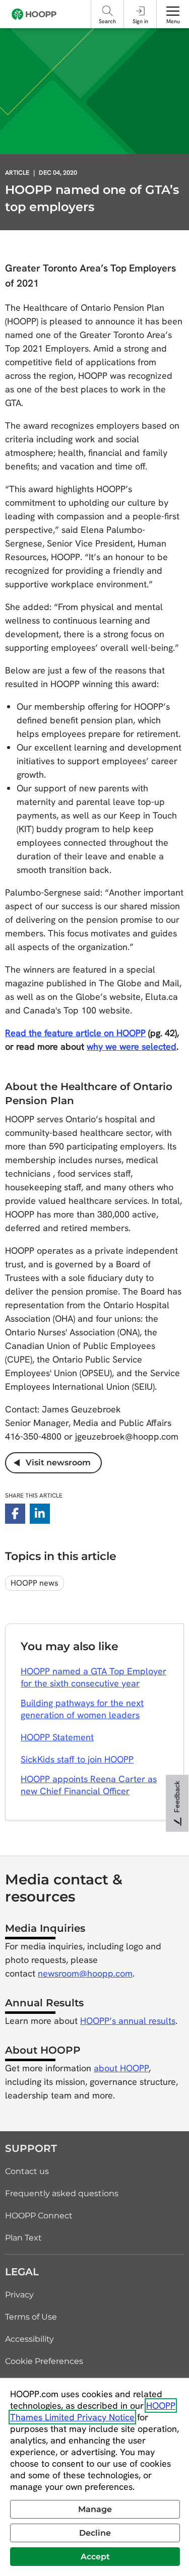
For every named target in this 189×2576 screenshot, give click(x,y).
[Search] (108, 11)
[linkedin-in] (40, 1514)
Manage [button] (95, 2509)
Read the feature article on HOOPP (75, 1033)
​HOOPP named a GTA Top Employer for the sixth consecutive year (93, 1677)
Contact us (27, 2171)
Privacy (19, 2295)
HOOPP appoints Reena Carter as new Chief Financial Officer (89, 1785)
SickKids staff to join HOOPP (77, 1759)
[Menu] (173, 11)
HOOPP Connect (39, 2216)
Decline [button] (95, 2533)
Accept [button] (95, 2557)
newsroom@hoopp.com (85, 1973)
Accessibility (29, 2339)
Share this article (34, 1496)
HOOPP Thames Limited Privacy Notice (93, 2411)
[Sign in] (140, 11)
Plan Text (23, 2238)
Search (107, 21)
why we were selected (132, 1046)
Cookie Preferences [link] (44, 2361)
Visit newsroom (55, 1463)
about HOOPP (121, 2068)
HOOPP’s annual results (128, 2021)
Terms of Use (31, 2317)
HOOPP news (35, 1583)
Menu (173, 21)
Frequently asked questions (62, 2193)
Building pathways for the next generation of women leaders (82, 1709)
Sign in (140, 21)
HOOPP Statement (57, 1737)
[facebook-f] (15, 1514)
